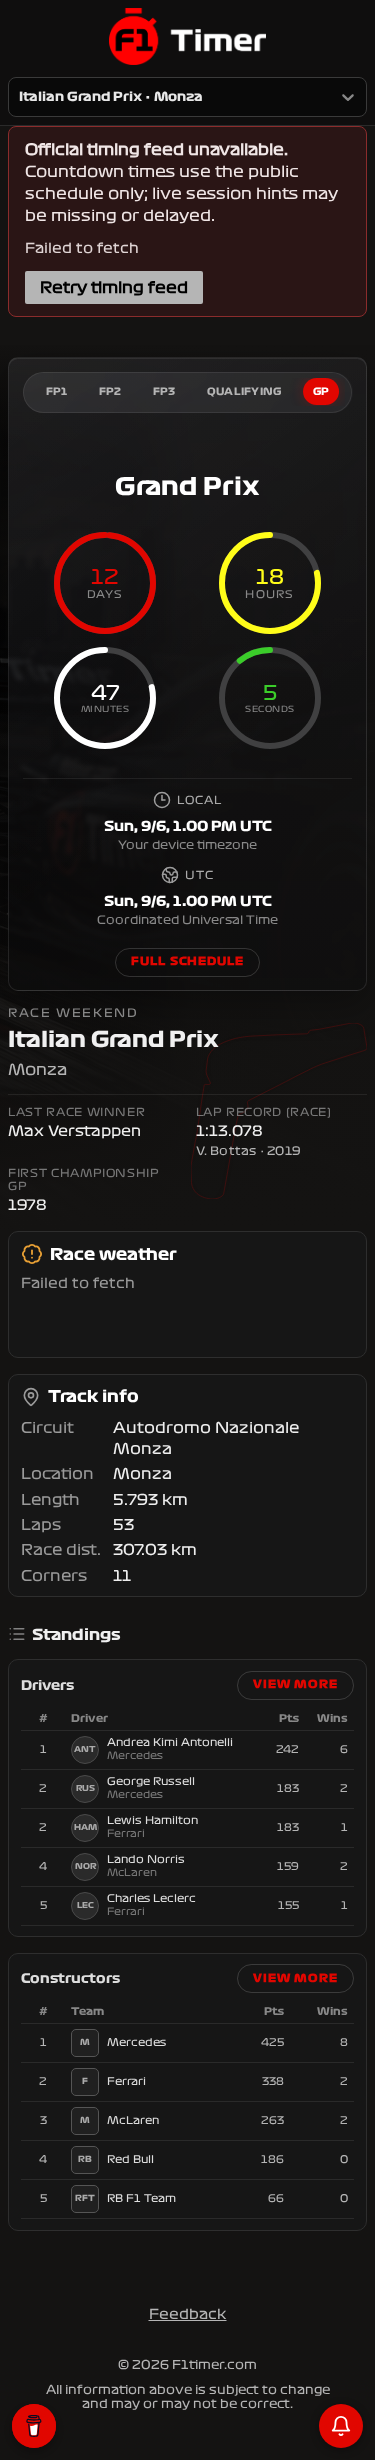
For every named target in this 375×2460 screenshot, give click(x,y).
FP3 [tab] (164, 391)
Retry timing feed (114, 287)
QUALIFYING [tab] (244, 391)
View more (295, 1684)
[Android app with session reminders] (341, 2426)
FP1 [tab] (57, 391)
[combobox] (20, 97)
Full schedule (187, 961)
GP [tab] (321, 391)
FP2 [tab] (110, 391)
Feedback (188, 2314)
